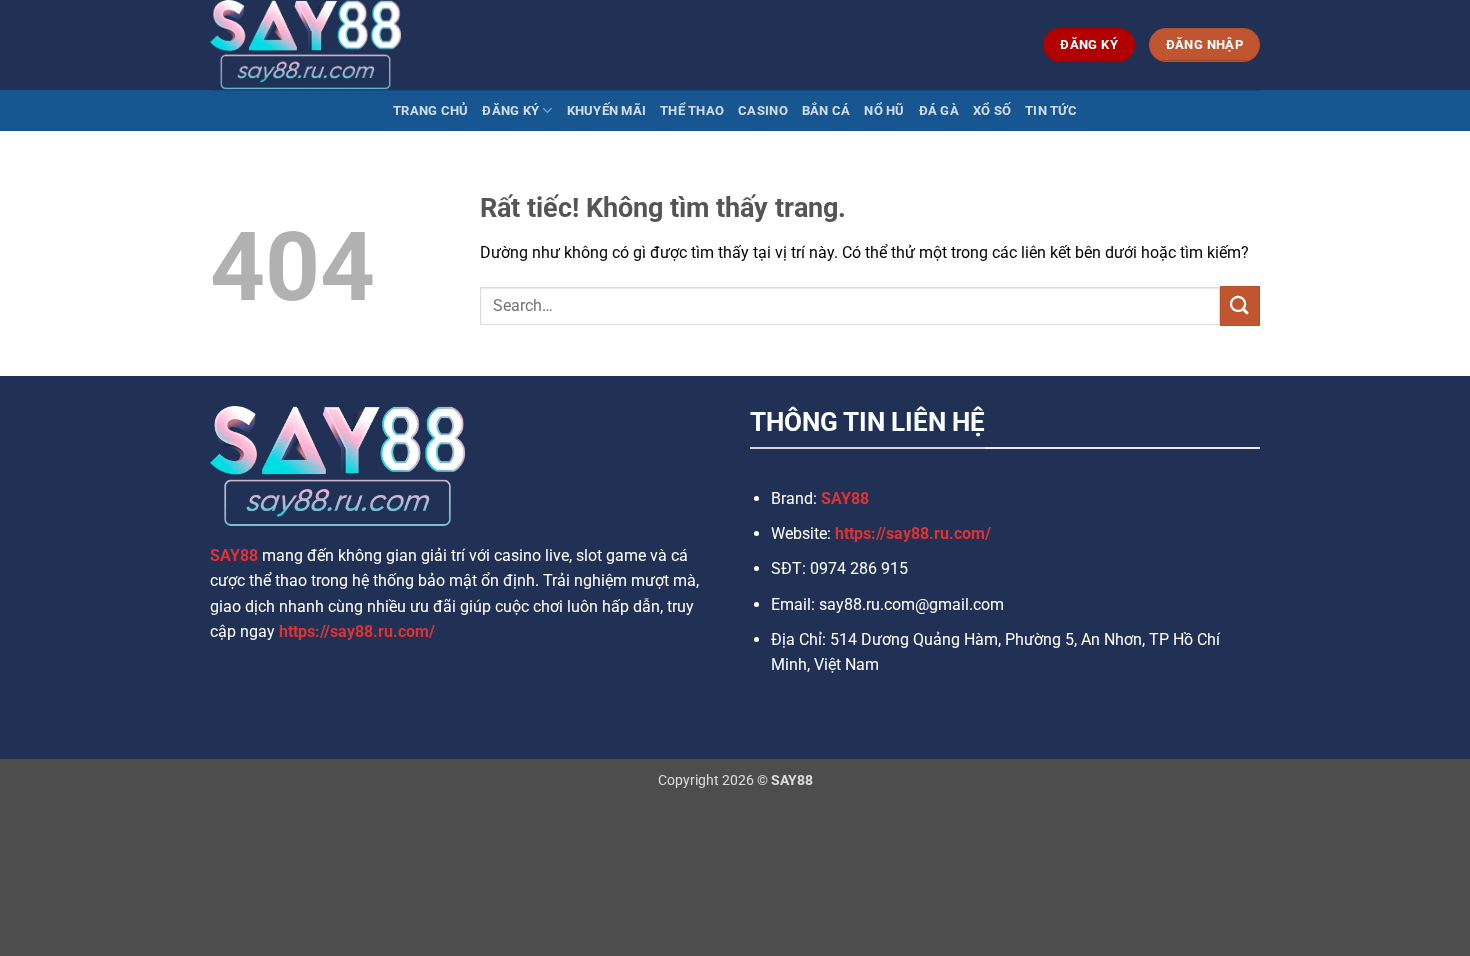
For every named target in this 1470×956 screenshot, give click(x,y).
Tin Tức (1051, 110)
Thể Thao (692, 110)
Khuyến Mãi (607, 110)
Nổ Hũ (884, 110)
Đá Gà (939, 110)
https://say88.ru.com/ (357, 631)
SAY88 (234, 555)
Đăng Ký (510, 110)
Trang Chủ (430, 110)
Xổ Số (992, 110)
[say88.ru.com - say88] (310, 45)
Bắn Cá (826, 110)
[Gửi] (1240, 305)
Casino (763, 110)
